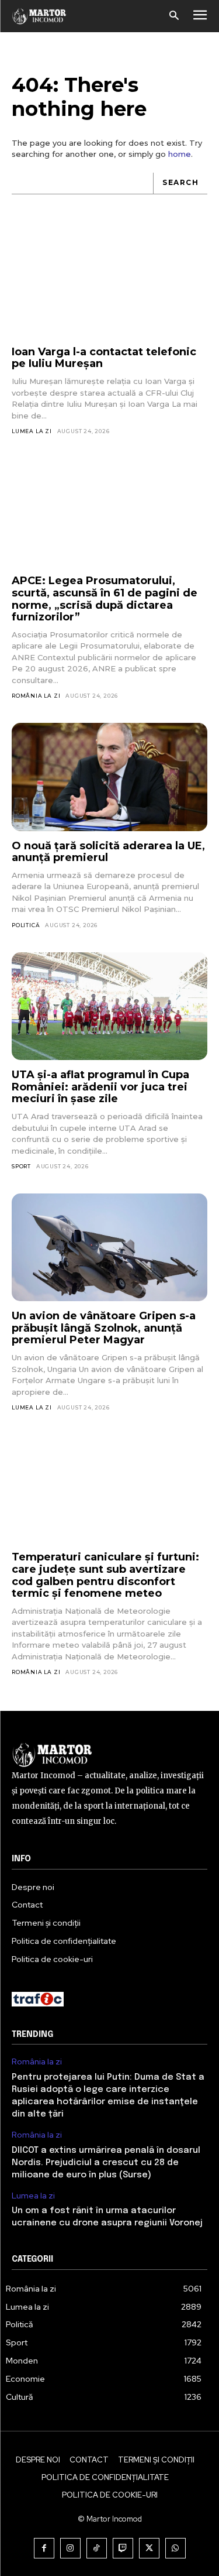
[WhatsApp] (175, 2548)
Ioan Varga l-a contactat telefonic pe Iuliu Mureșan (104, 358)
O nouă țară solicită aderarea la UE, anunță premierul (108, 852)
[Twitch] (123, 2548)
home (180, 154)
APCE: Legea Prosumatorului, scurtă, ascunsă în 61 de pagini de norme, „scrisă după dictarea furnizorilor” (105, 599)
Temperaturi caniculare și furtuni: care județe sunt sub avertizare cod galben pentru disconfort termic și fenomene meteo (105, 1575)
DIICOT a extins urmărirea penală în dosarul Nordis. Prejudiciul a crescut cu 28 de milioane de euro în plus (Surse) (106, 2163)
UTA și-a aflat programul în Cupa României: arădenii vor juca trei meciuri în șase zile (100, 1087)
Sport (21, 1166)
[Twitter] (149, 2548)
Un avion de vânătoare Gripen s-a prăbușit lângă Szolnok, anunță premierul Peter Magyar (104, 1328)
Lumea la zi (32, 431)
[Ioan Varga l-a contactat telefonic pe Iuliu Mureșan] (109, 283)
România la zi (36, 696)
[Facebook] (44, 2548)
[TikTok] (97, 2548)
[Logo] (39, 16)
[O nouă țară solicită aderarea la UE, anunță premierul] (109, 777)
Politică (26, 925)
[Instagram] (70, 2548)
